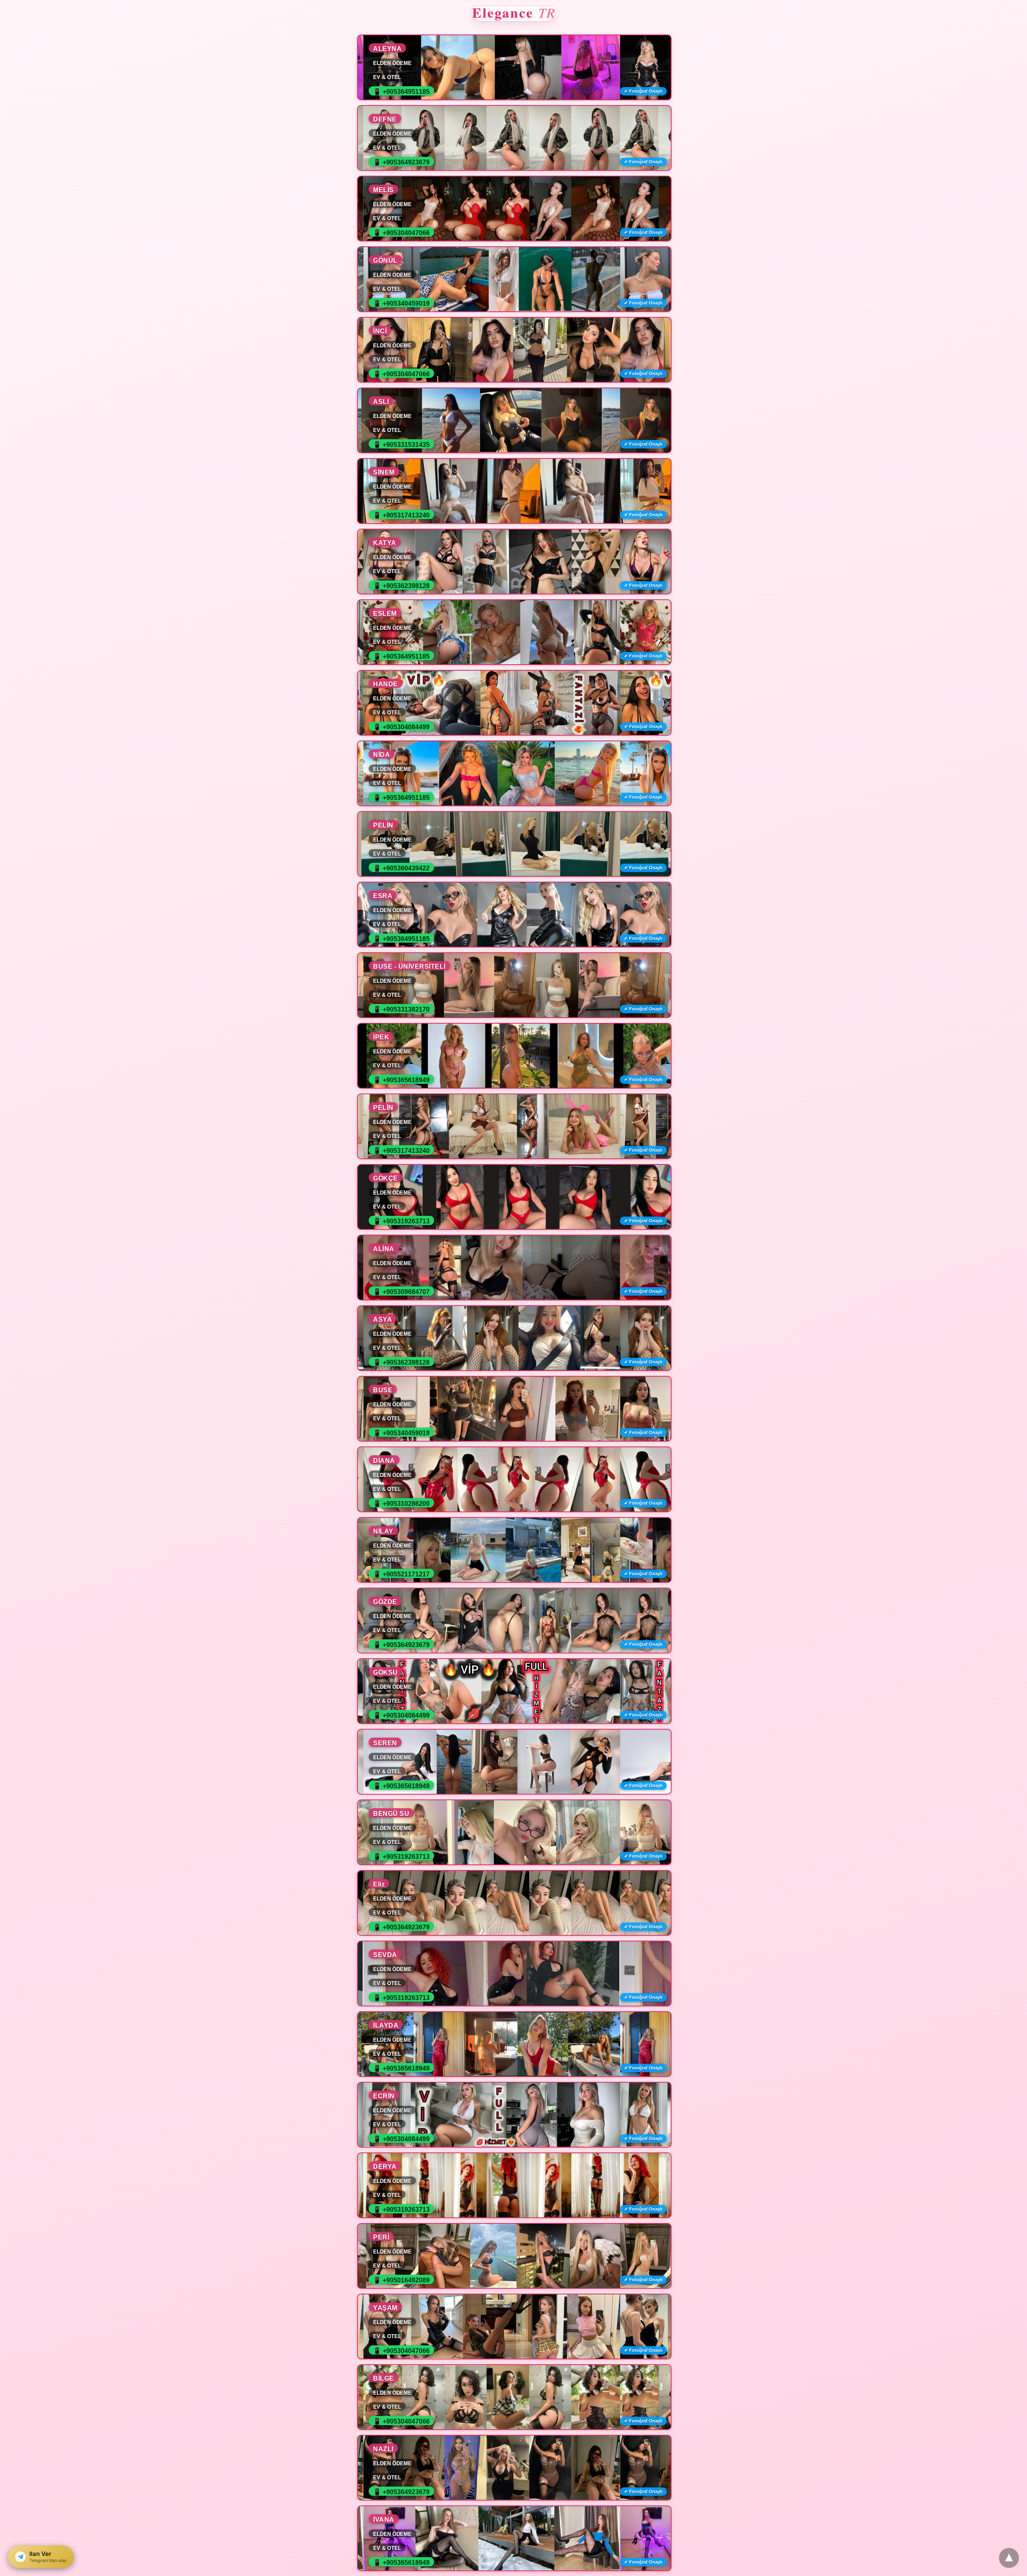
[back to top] (1009, 2558)
